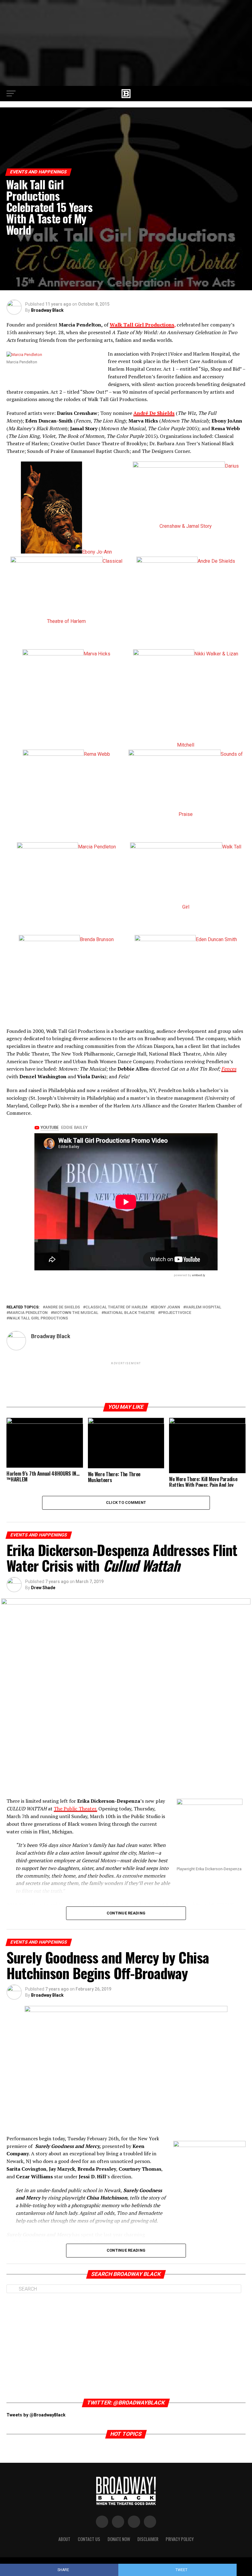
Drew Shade (43, 1588)
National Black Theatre (129, 1313)
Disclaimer (148, 2539)
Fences (229, 1069)
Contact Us (89, 2539)
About (64, 2539)
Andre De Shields (63, 1307)
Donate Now (119, 2539)
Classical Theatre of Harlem (116, 1307)
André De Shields (154, 413)
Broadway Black (47, 310)
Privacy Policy (180, 2539)
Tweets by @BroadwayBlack (36, 2415)
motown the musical (76, 1313)
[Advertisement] (126, 43)
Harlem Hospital (203, 1307)
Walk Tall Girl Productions (142, 325)
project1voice (176, 1313)
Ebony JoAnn (167, 1307)
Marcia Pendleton (28, 1313)
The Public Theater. (75, 1809)
